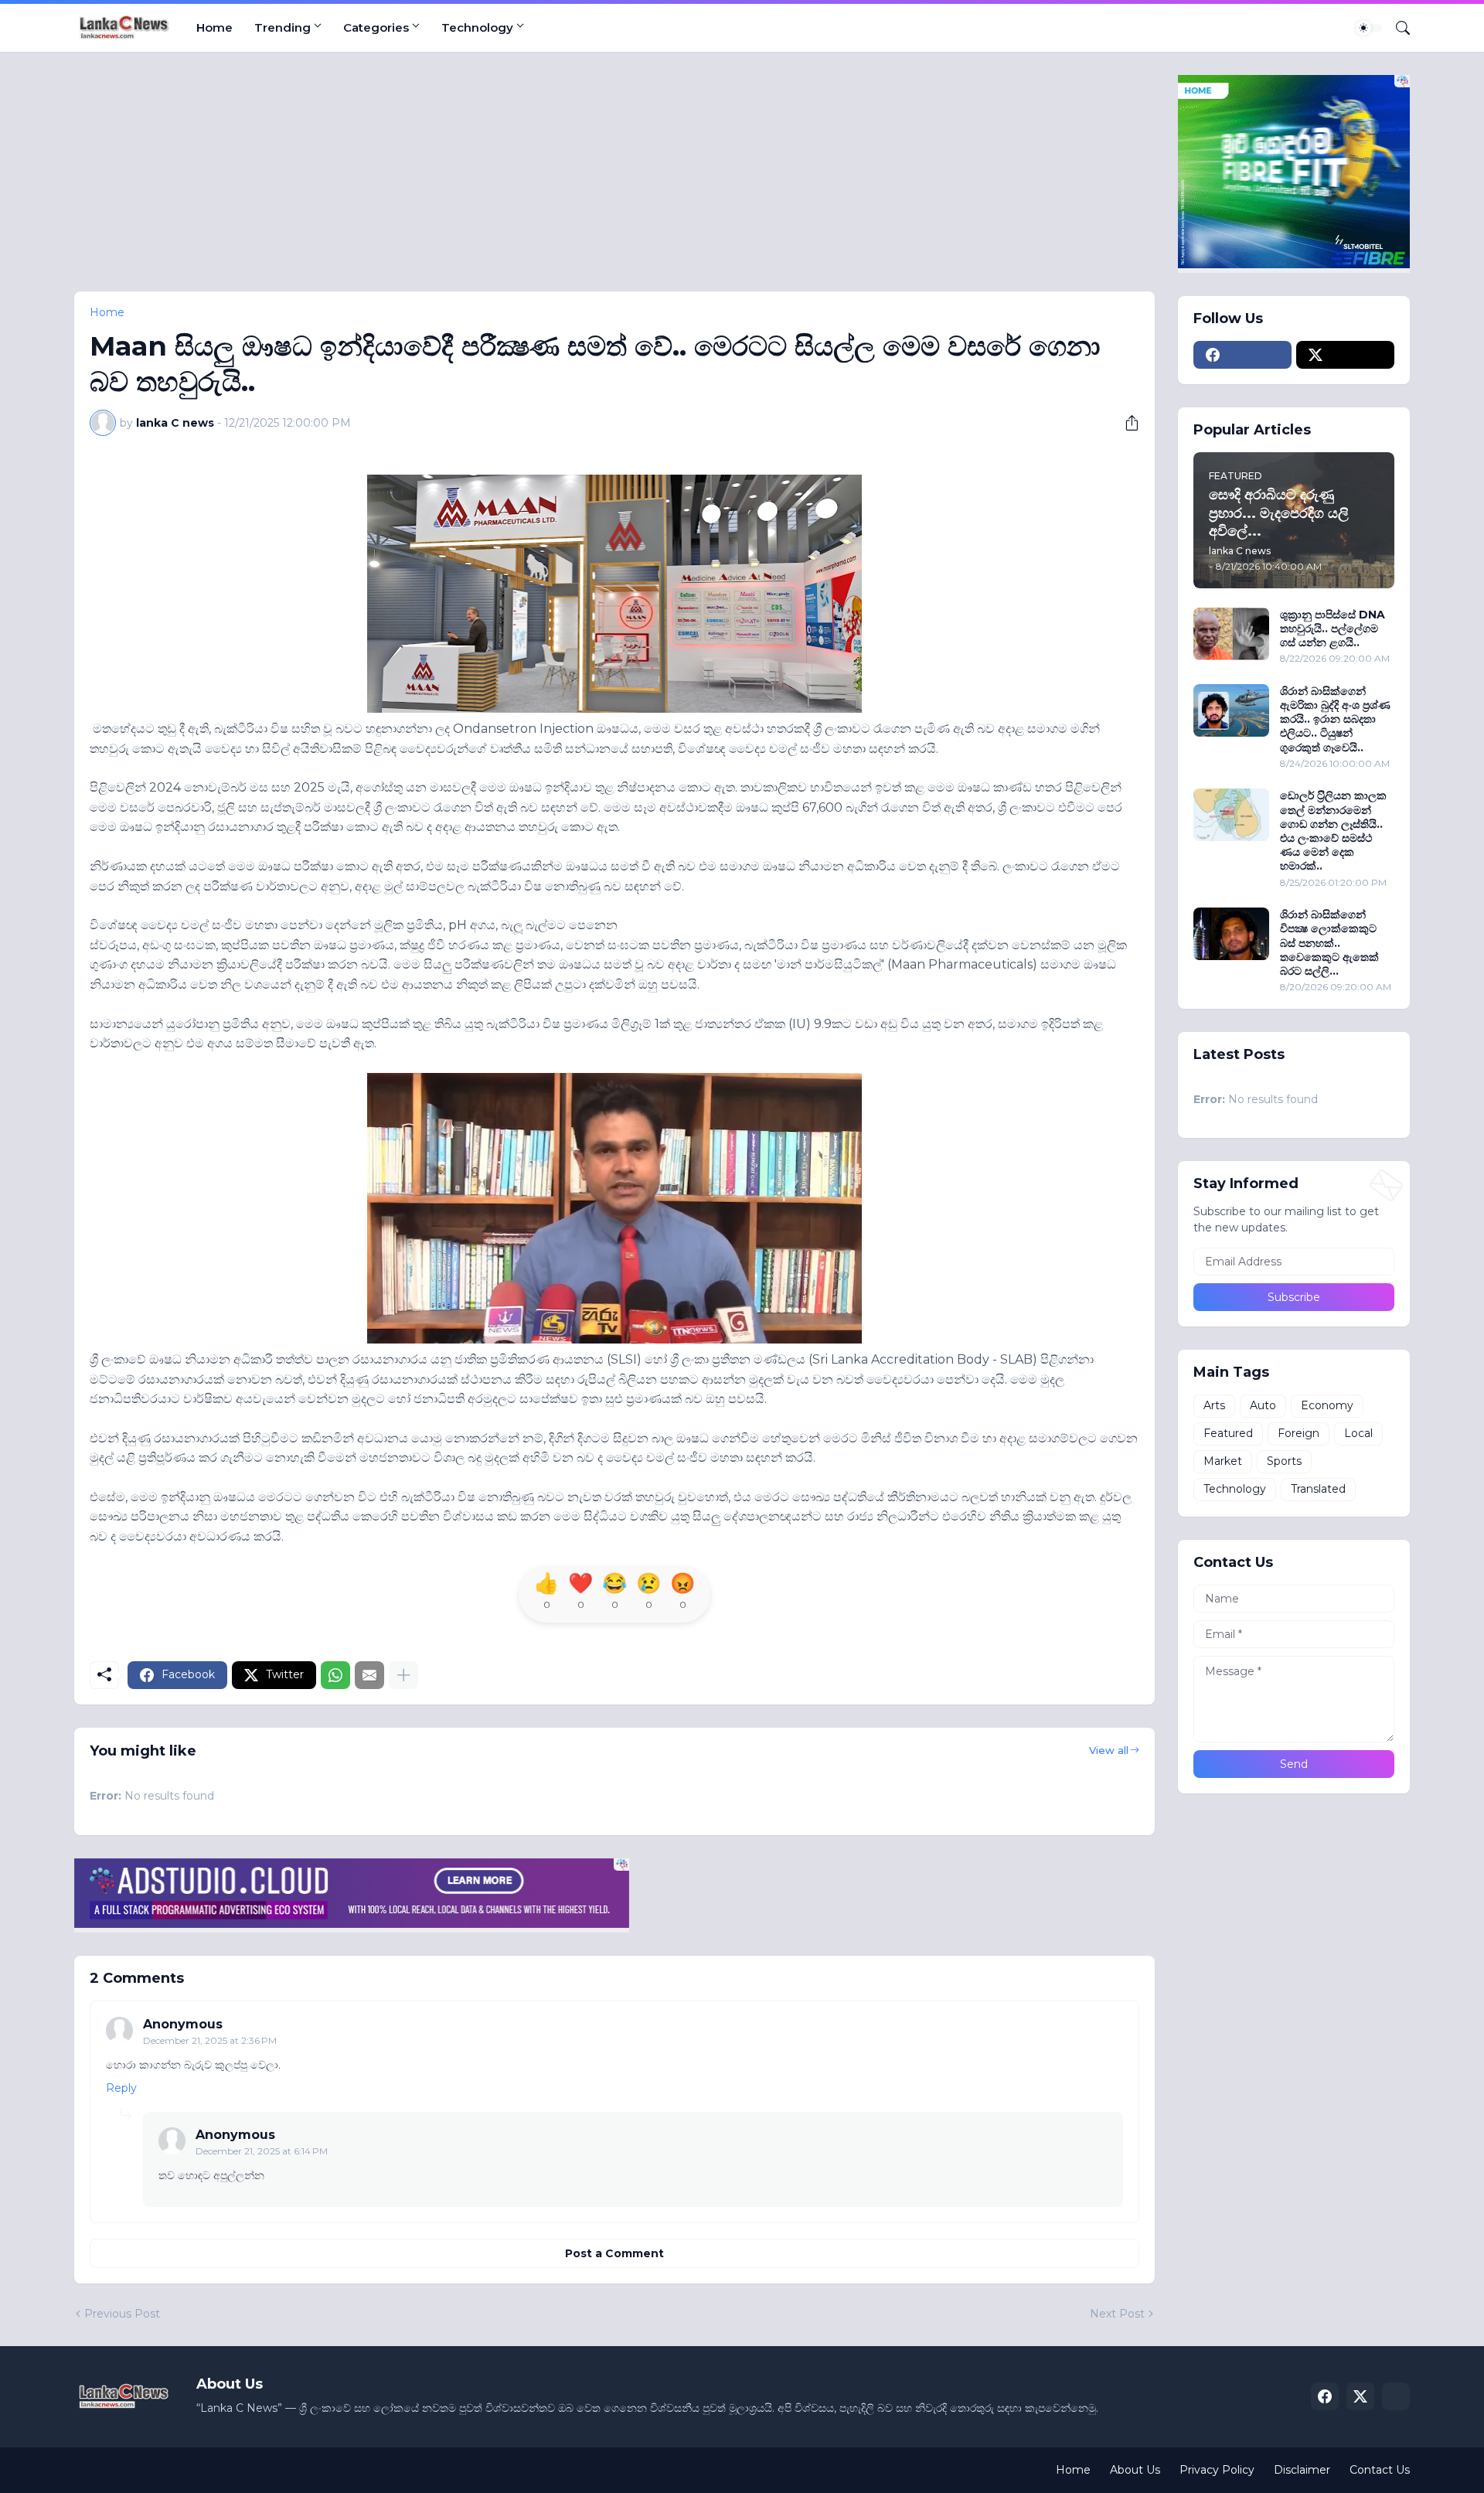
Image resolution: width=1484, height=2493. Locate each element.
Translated (1318, 1489)
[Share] (1126, 423)
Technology (477, 27)
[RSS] (1396, 2396)
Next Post (1117, 2314)
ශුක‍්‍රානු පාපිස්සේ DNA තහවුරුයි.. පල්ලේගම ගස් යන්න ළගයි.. (1333, 628)
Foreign (1298, 1433)
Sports (1284, 1461)
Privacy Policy (1217, 2470)
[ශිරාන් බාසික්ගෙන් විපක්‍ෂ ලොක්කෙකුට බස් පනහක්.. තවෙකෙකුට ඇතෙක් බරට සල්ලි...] (1231, 934)
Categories (376, 27)
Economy (1327, 1405)
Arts (1214, 1405)
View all (1109, 1750)
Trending (283, 27)
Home (214, 27)
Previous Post (122, 2314)
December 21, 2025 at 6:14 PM (262, 2151)
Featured (1228, 1433)
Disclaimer (1302, 2470)
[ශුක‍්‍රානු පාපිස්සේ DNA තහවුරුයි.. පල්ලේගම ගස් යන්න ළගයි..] (1231, 634)
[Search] (1397, 28)
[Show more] (403, 1675)
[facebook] (1242, 355)
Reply (121, 2088)
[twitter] (1345, 355)
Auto (1263, 1405)
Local (1358, 1433)
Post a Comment (614, 2253)
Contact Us (1380, 2470)
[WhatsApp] (335, 1675)
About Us (1135, 2470)
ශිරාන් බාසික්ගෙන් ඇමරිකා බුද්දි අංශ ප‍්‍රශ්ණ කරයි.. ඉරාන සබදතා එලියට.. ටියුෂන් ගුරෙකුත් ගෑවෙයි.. (1335, 719)
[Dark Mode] (1369, 28)
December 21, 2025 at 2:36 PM (210, 2040)
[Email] (369, 1675)
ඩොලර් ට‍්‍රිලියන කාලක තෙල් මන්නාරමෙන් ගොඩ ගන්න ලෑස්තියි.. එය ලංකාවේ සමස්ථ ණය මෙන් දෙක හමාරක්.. (1333, 831)
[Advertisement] (538, 183)
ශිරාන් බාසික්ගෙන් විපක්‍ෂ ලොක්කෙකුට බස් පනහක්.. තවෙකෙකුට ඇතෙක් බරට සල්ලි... (1329, 943)
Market (1223, 1461)
